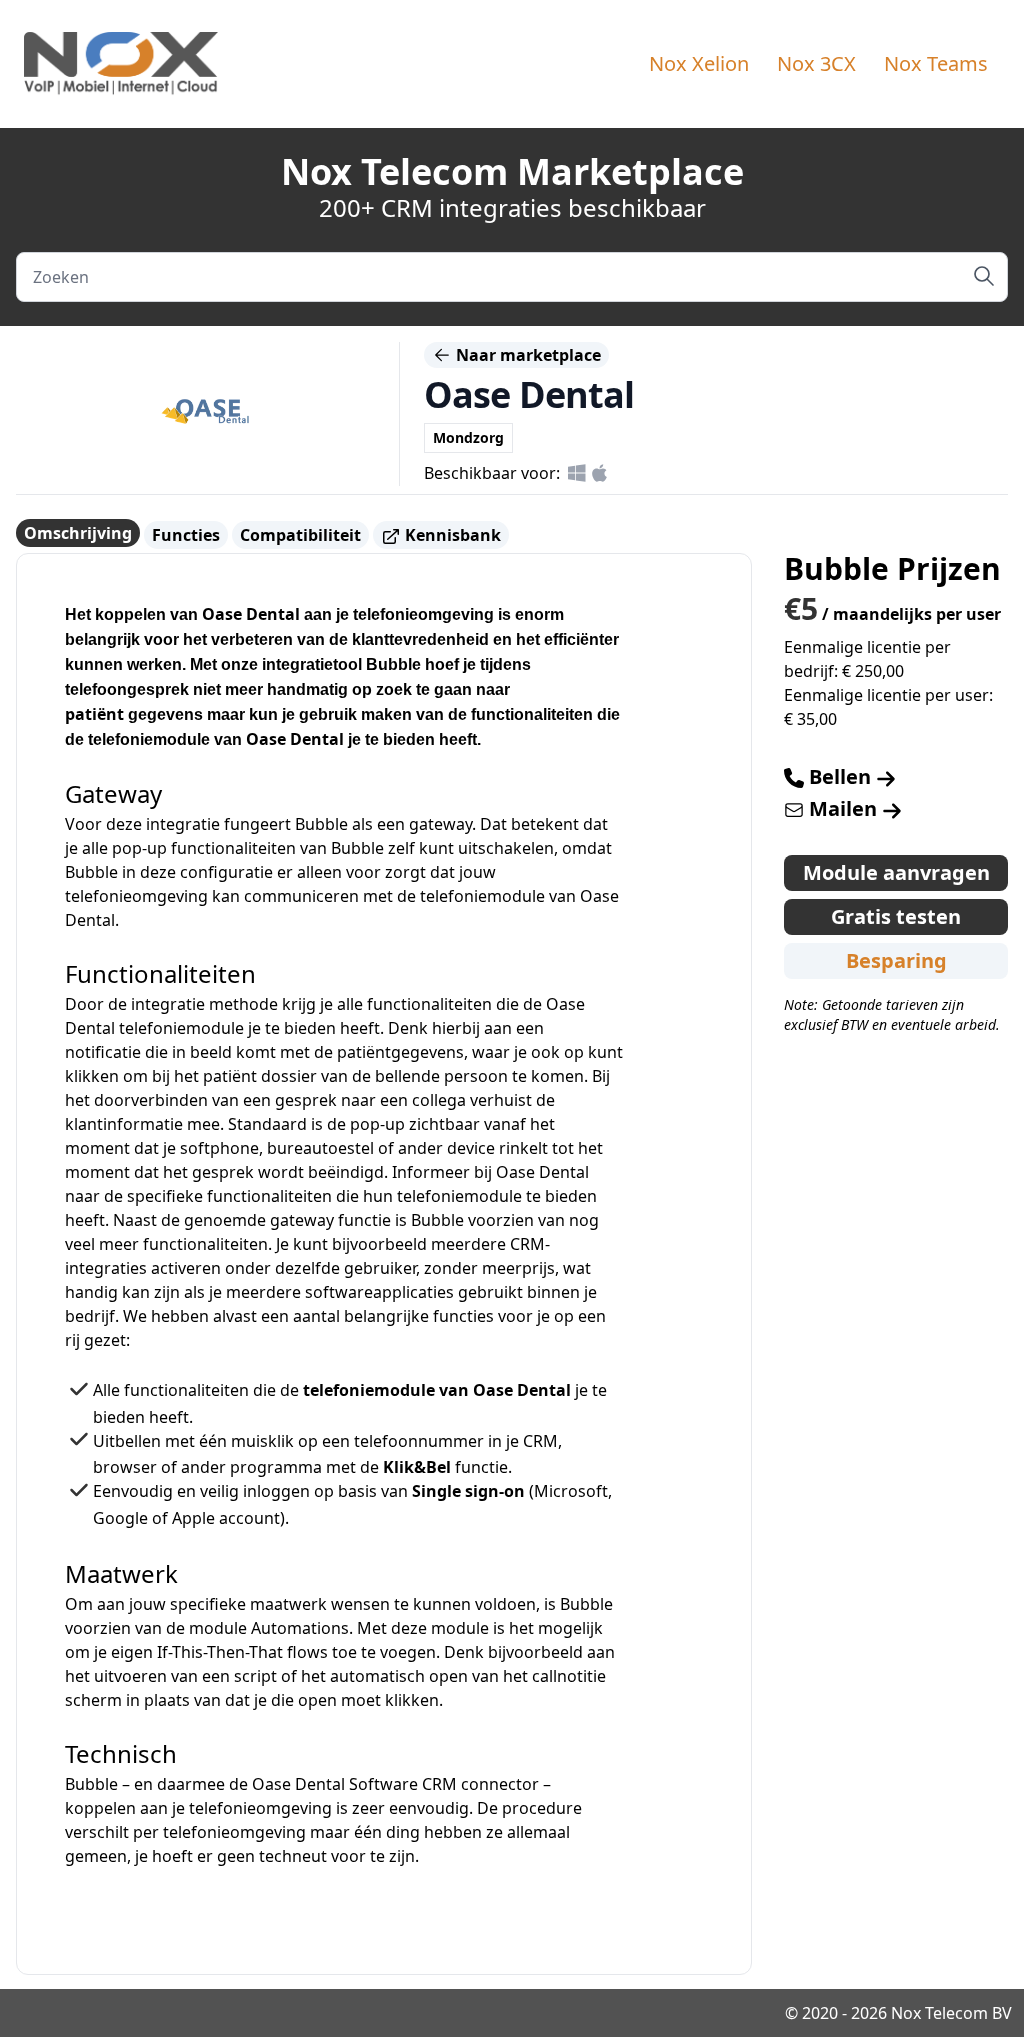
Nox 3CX (816, 63)
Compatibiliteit (300, 535)
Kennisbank (451, 535)
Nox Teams (936, 63)
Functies (186, 535)
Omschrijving (78, 533)
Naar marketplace (526, 355)
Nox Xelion (699, 63)
